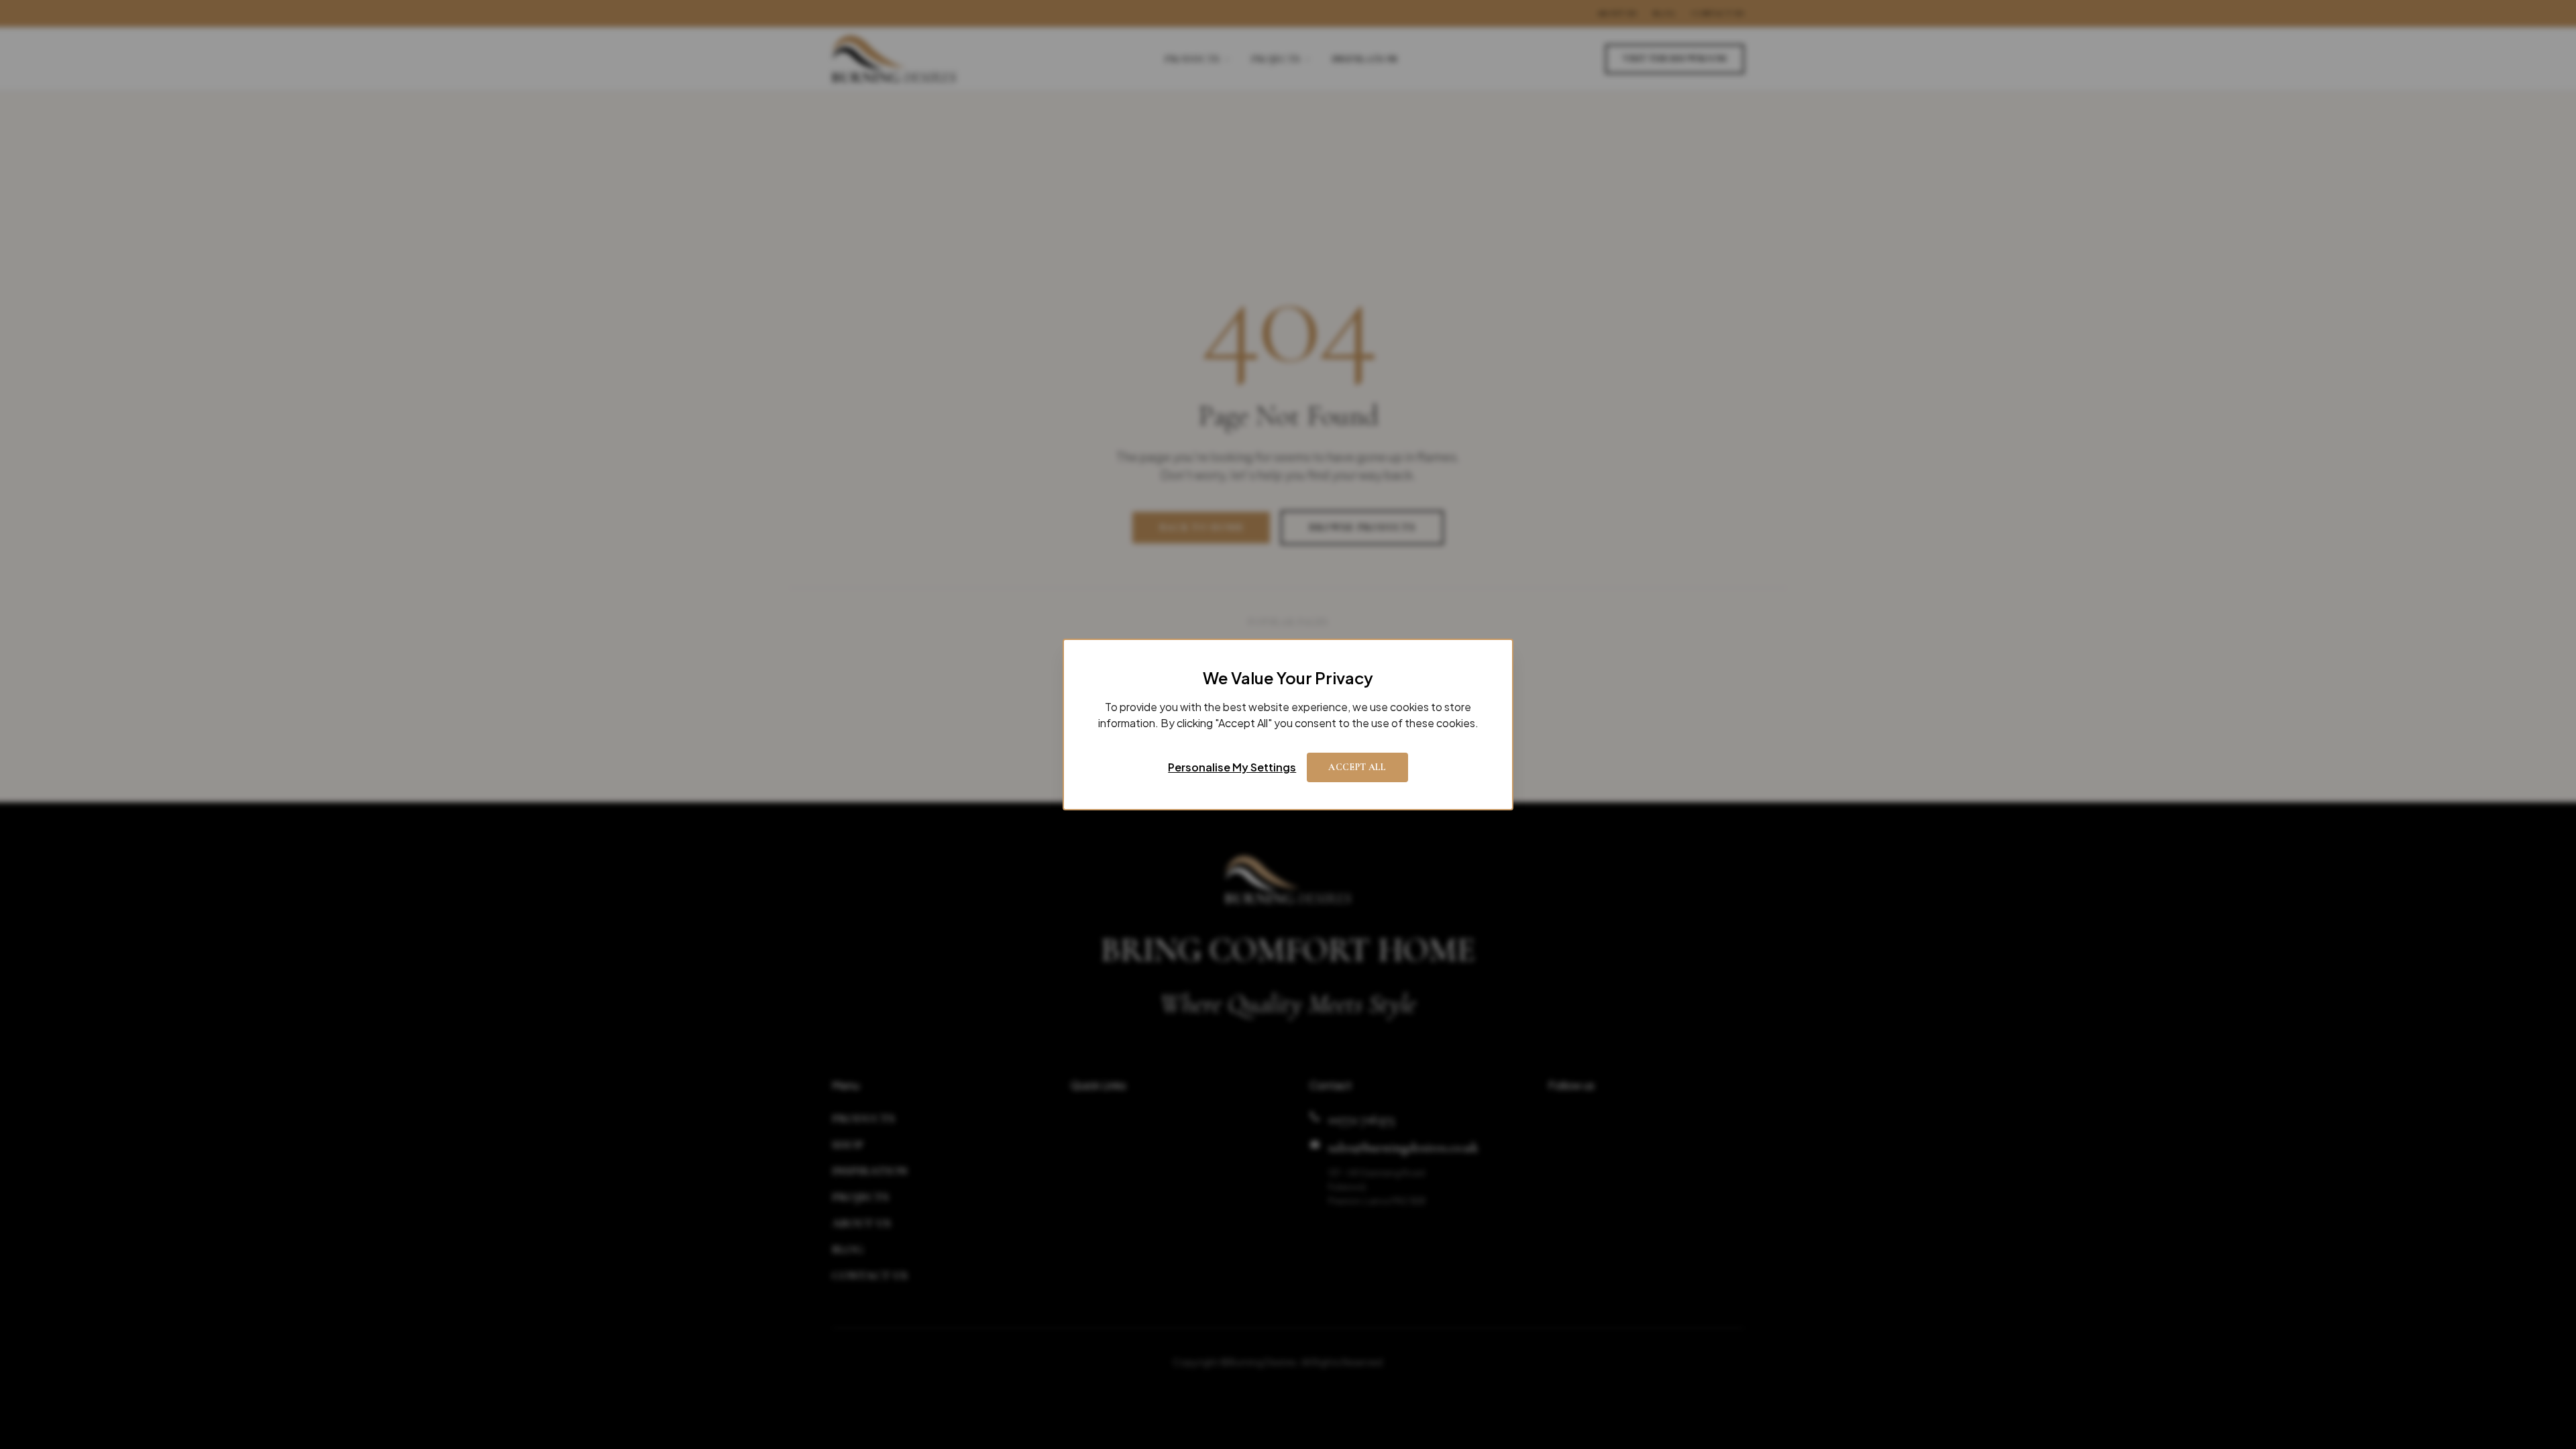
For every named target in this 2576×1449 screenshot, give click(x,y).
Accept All (1357, 767)
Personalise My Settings (1232, 767)
